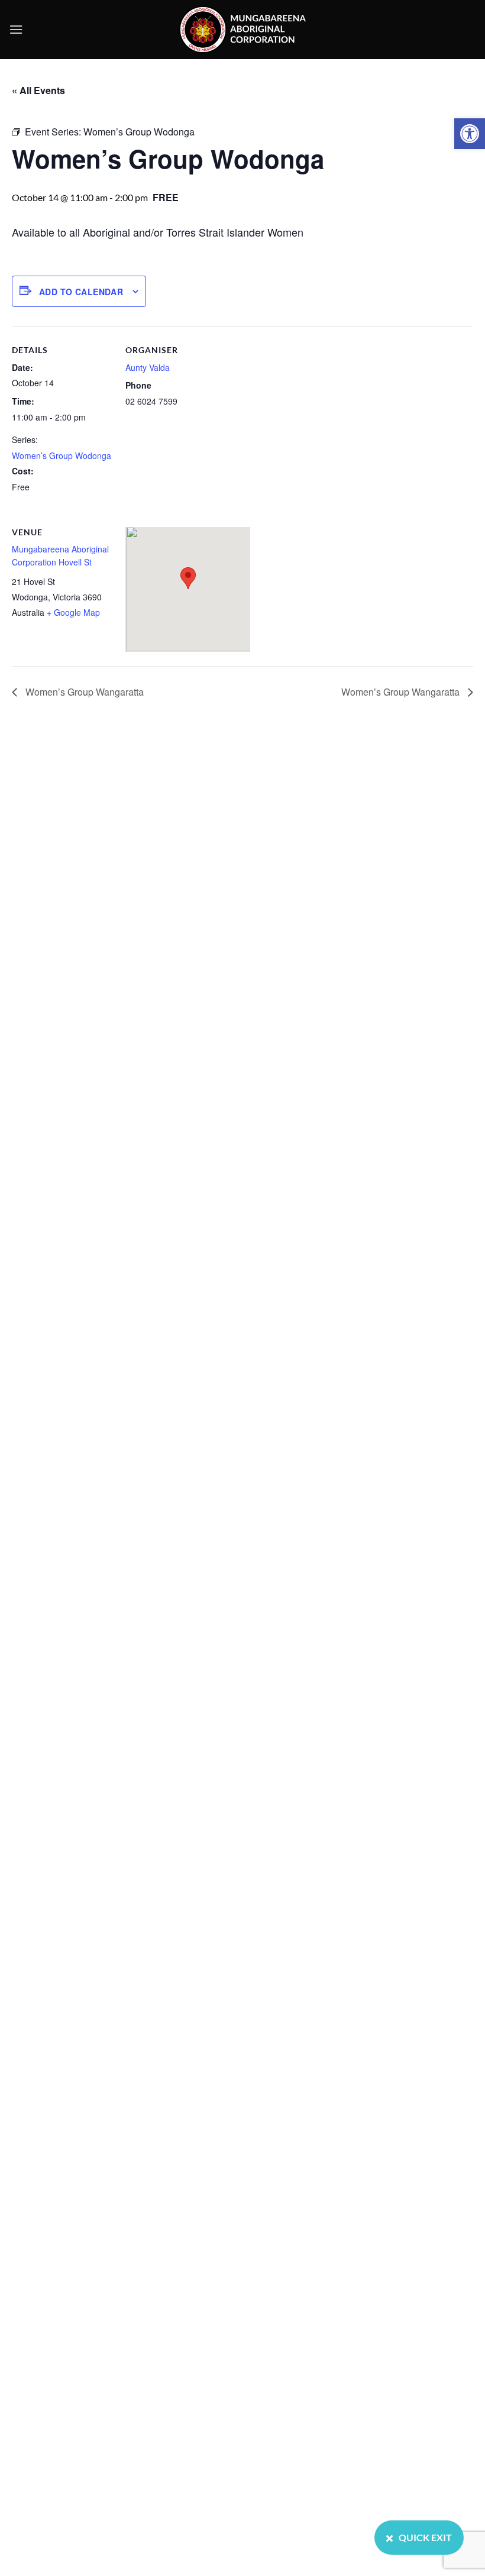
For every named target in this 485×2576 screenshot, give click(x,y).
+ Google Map (73, 612)
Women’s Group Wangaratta (83, 692)
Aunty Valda (148, 367)
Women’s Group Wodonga (62, 455)
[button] (470, 134)
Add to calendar (81, 292)
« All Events (38, 90)
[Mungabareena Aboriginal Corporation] (242, 30)
